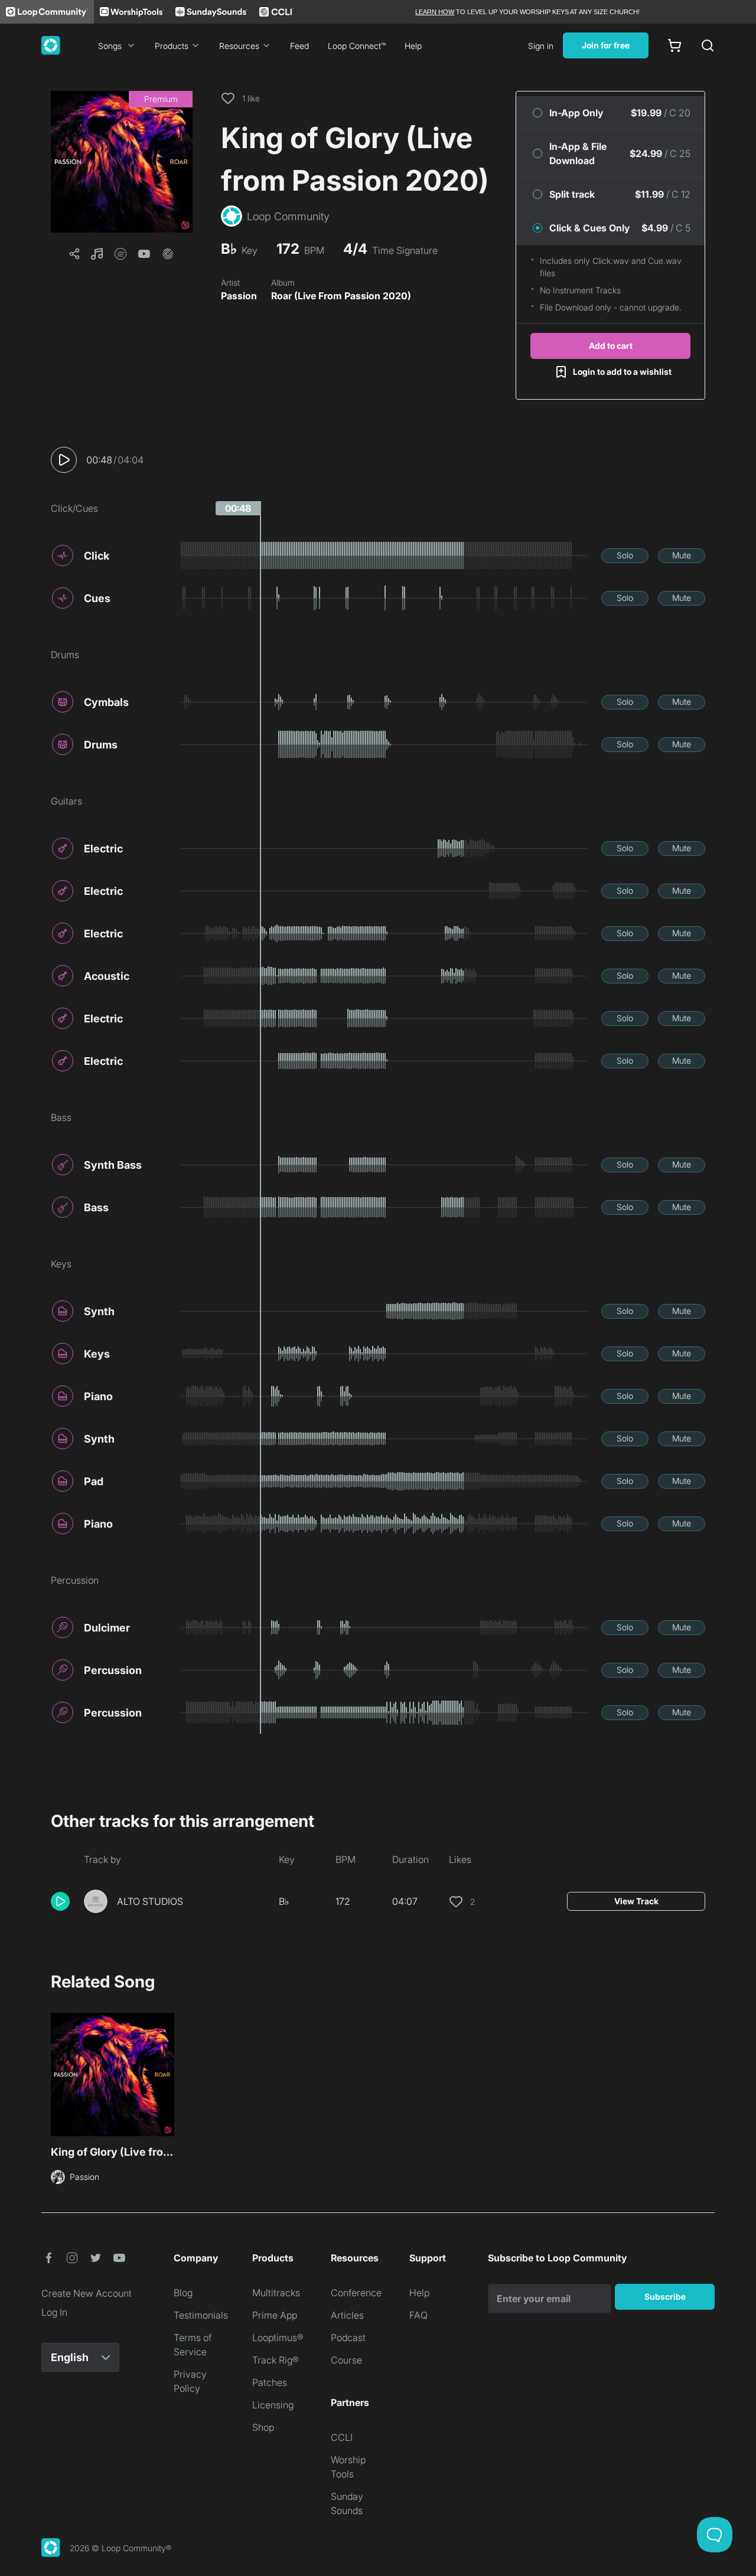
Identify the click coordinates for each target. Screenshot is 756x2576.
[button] (122, 162)
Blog (183, 2293)
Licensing (273, 2405)
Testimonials (201, 2315)
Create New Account (87, 2293)
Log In (54, 2312)
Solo (625, 555)
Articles (347, 2315)
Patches (270, 2382)
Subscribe (665, 2297)
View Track (636, 1901)
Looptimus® (278, 2338)
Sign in (541, 46)
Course (346, 2360)
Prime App (275, 2315)
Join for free (606, 45)
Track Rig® (276, 2360)
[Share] (74, 254)
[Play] (64, 460)
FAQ (418, 2315)
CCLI (342, 2437)
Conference (356, 2293)
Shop (263, 2427)
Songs (110, 46)
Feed (299, 46)
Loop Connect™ (357, 46)
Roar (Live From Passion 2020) (341, 296)
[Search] (708, 45)
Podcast (348, 2338)
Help (413, 46)
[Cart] (674, 45)
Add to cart (611, 346)
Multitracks (276, 2293)
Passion (239, 296)
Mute (682, 555)
